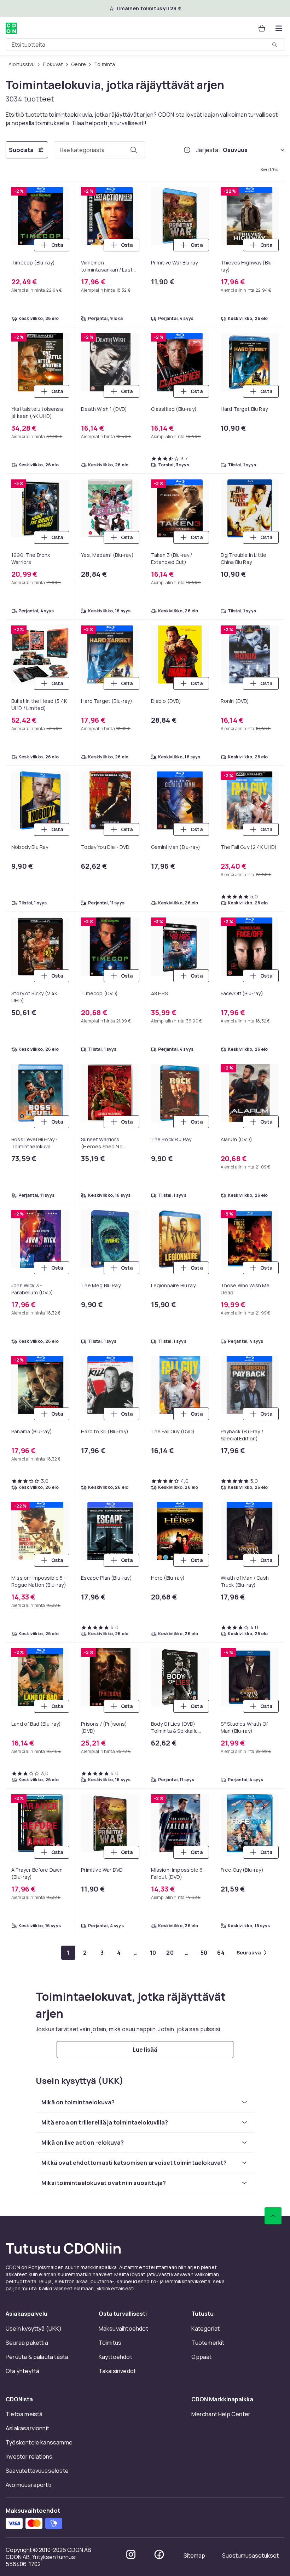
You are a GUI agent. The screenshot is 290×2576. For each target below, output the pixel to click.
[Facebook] (159, 2554)
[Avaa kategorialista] (279, 28)
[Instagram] (131, 2554)
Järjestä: (208, 150)
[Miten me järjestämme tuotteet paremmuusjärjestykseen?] (187, 150)
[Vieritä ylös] (273, 2216)
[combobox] (145, 45)
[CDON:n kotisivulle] (11, 28)
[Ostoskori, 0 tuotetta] (262, 28)
